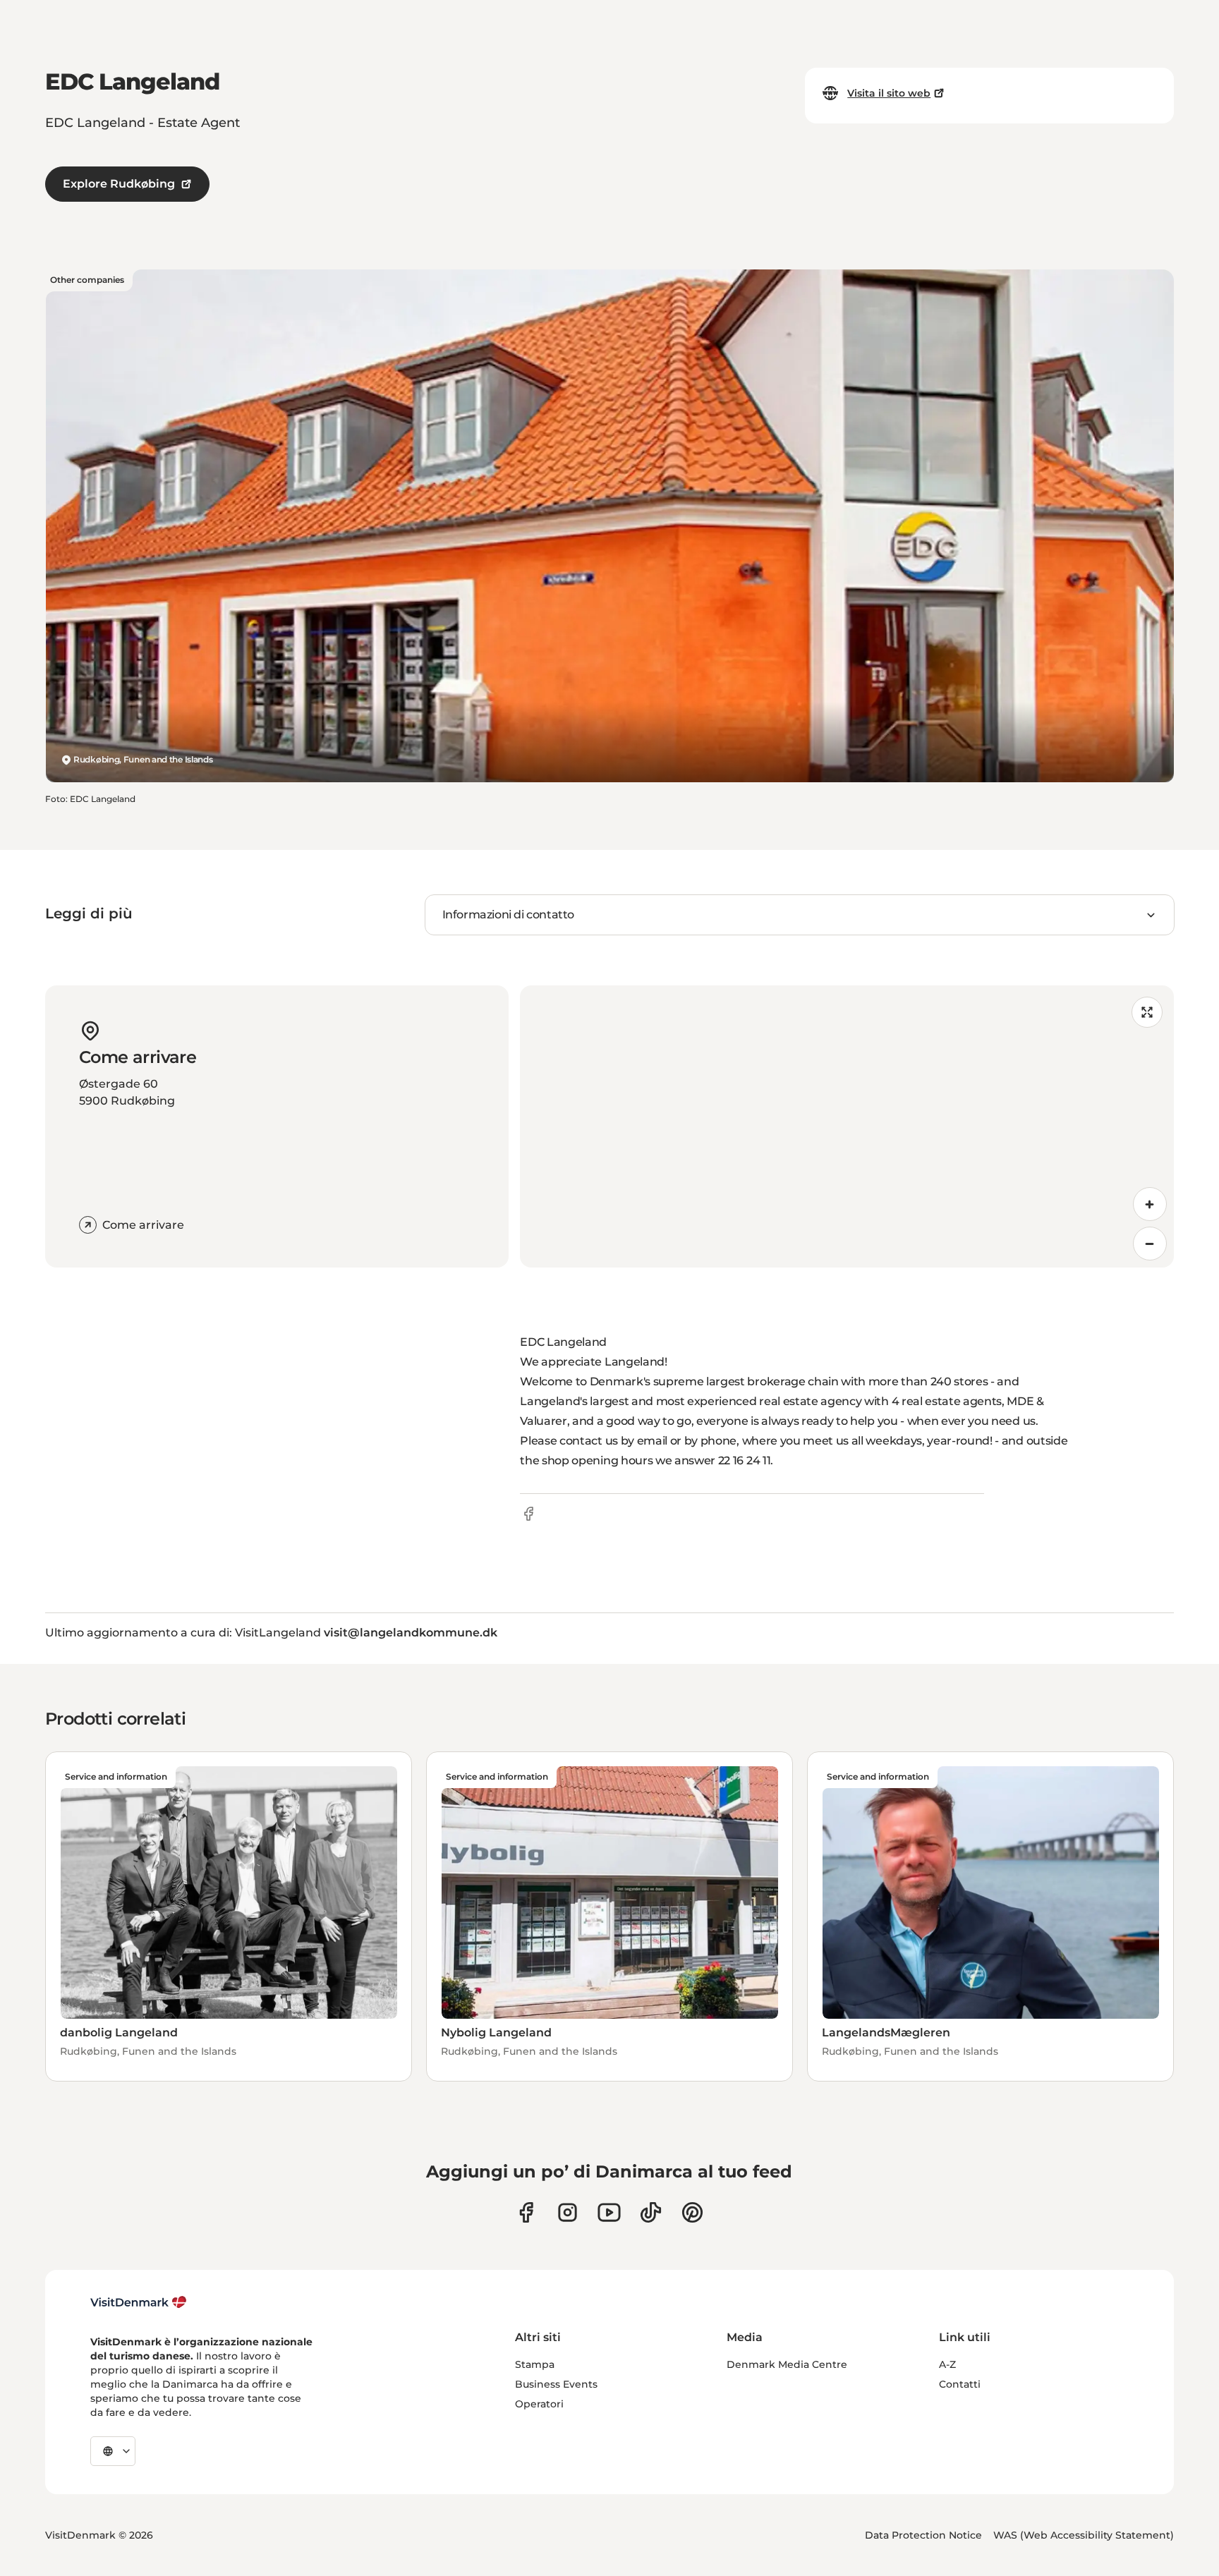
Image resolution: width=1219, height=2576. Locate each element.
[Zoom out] (1150, 1244)
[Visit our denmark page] (526, 2212)
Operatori (539, 2404)
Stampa (535, 2364)
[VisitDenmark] (139, 2302)
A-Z (947, 2364)
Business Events (556, 2384)
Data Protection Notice (923, 2535)
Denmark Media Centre (787, 2364)
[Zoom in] (1150, 1204)
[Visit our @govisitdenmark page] (651, 2212)
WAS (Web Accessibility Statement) (1084, 2535)
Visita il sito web (889, 93)
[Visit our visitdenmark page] (609, 2212)
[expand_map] (1147, 1012)
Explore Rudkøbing (119, 184)
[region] (847, 1126)
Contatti (960, 2384)
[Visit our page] (568, 2212)
